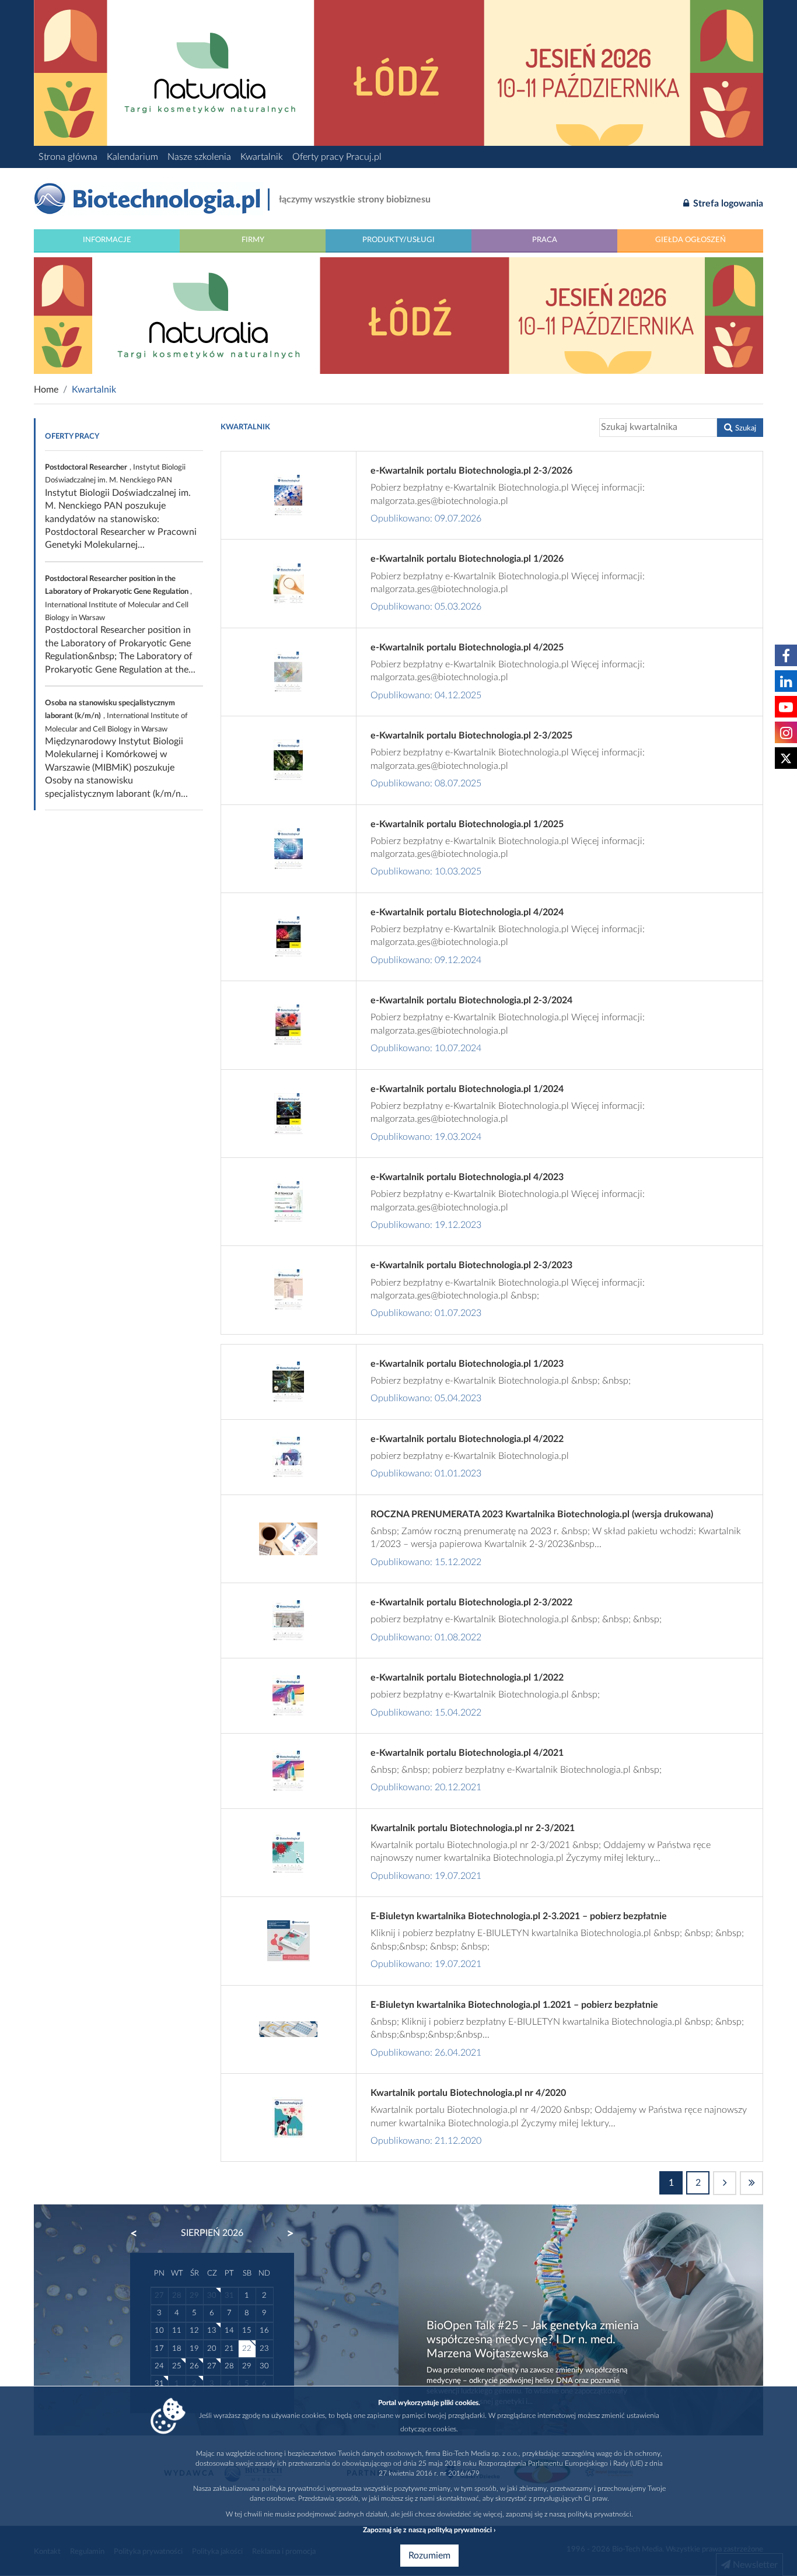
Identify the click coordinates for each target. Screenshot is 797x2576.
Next (285, 2234)
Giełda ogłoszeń (691, 240)
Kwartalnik (262, 157)
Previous (139, 2234)
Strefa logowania (727, 204)
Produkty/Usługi (398, 240)
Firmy (253, 240)
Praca (545, 240)
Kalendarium (132, 157)
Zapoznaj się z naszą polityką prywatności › (429, 2530)
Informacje (107, 240)
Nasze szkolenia (199, 157)
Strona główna (68, 157)
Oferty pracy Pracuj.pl (337, 157)
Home (46, 390)
